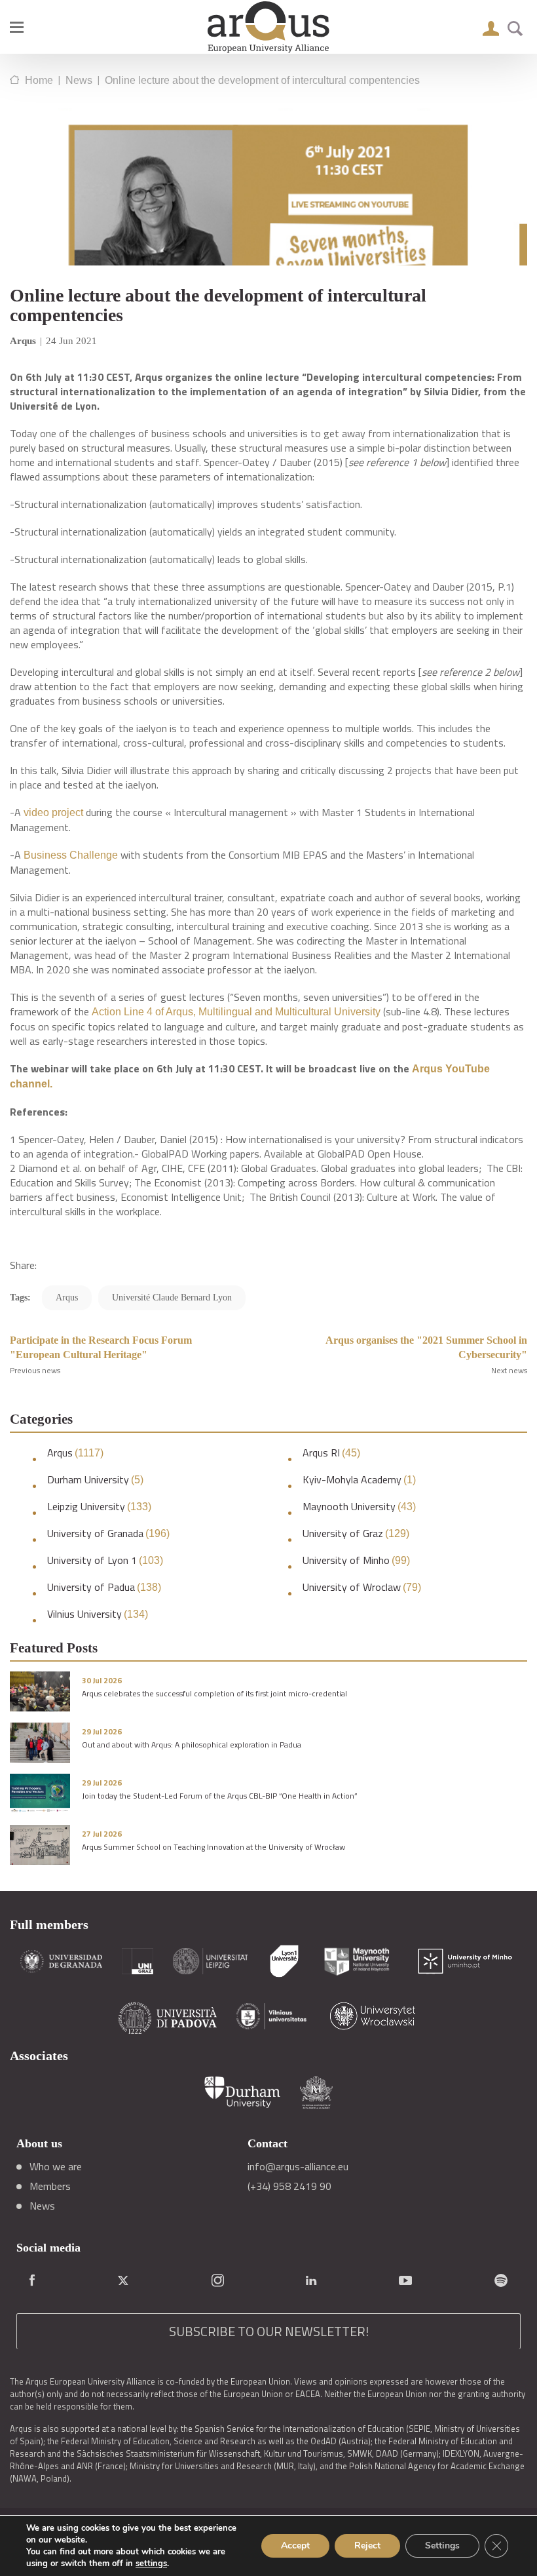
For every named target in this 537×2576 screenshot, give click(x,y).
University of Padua (104, 1587)
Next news (509, 1370)
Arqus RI (331, 1453)
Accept (295, 2546)
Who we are (56, 2166)
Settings (442, 2546)
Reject (367, 2546)
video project (53, 812)
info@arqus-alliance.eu (298, 2166)
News (42, 2206)
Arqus (75, 1453)
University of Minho (356, 1560)
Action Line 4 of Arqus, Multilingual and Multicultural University (236, 1012)
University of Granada (108, 1533)
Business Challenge (71, 855)
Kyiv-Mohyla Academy (359, 1480)
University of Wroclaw (362, 1587)
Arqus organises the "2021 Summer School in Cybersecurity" (426, 1347)
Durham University (95, 1480)
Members (50, 2186)
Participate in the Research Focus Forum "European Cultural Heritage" (101, 1347)
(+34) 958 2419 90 (289, 2186)
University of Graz (356, 1533)
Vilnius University (98, 1614)
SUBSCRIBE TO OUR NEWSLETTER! (269, 2331)
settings (151, 2564)
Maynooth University (359, 1507)
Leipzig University (99, 1507)
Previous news (35, 1370)
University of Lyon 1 (105, 1560)
